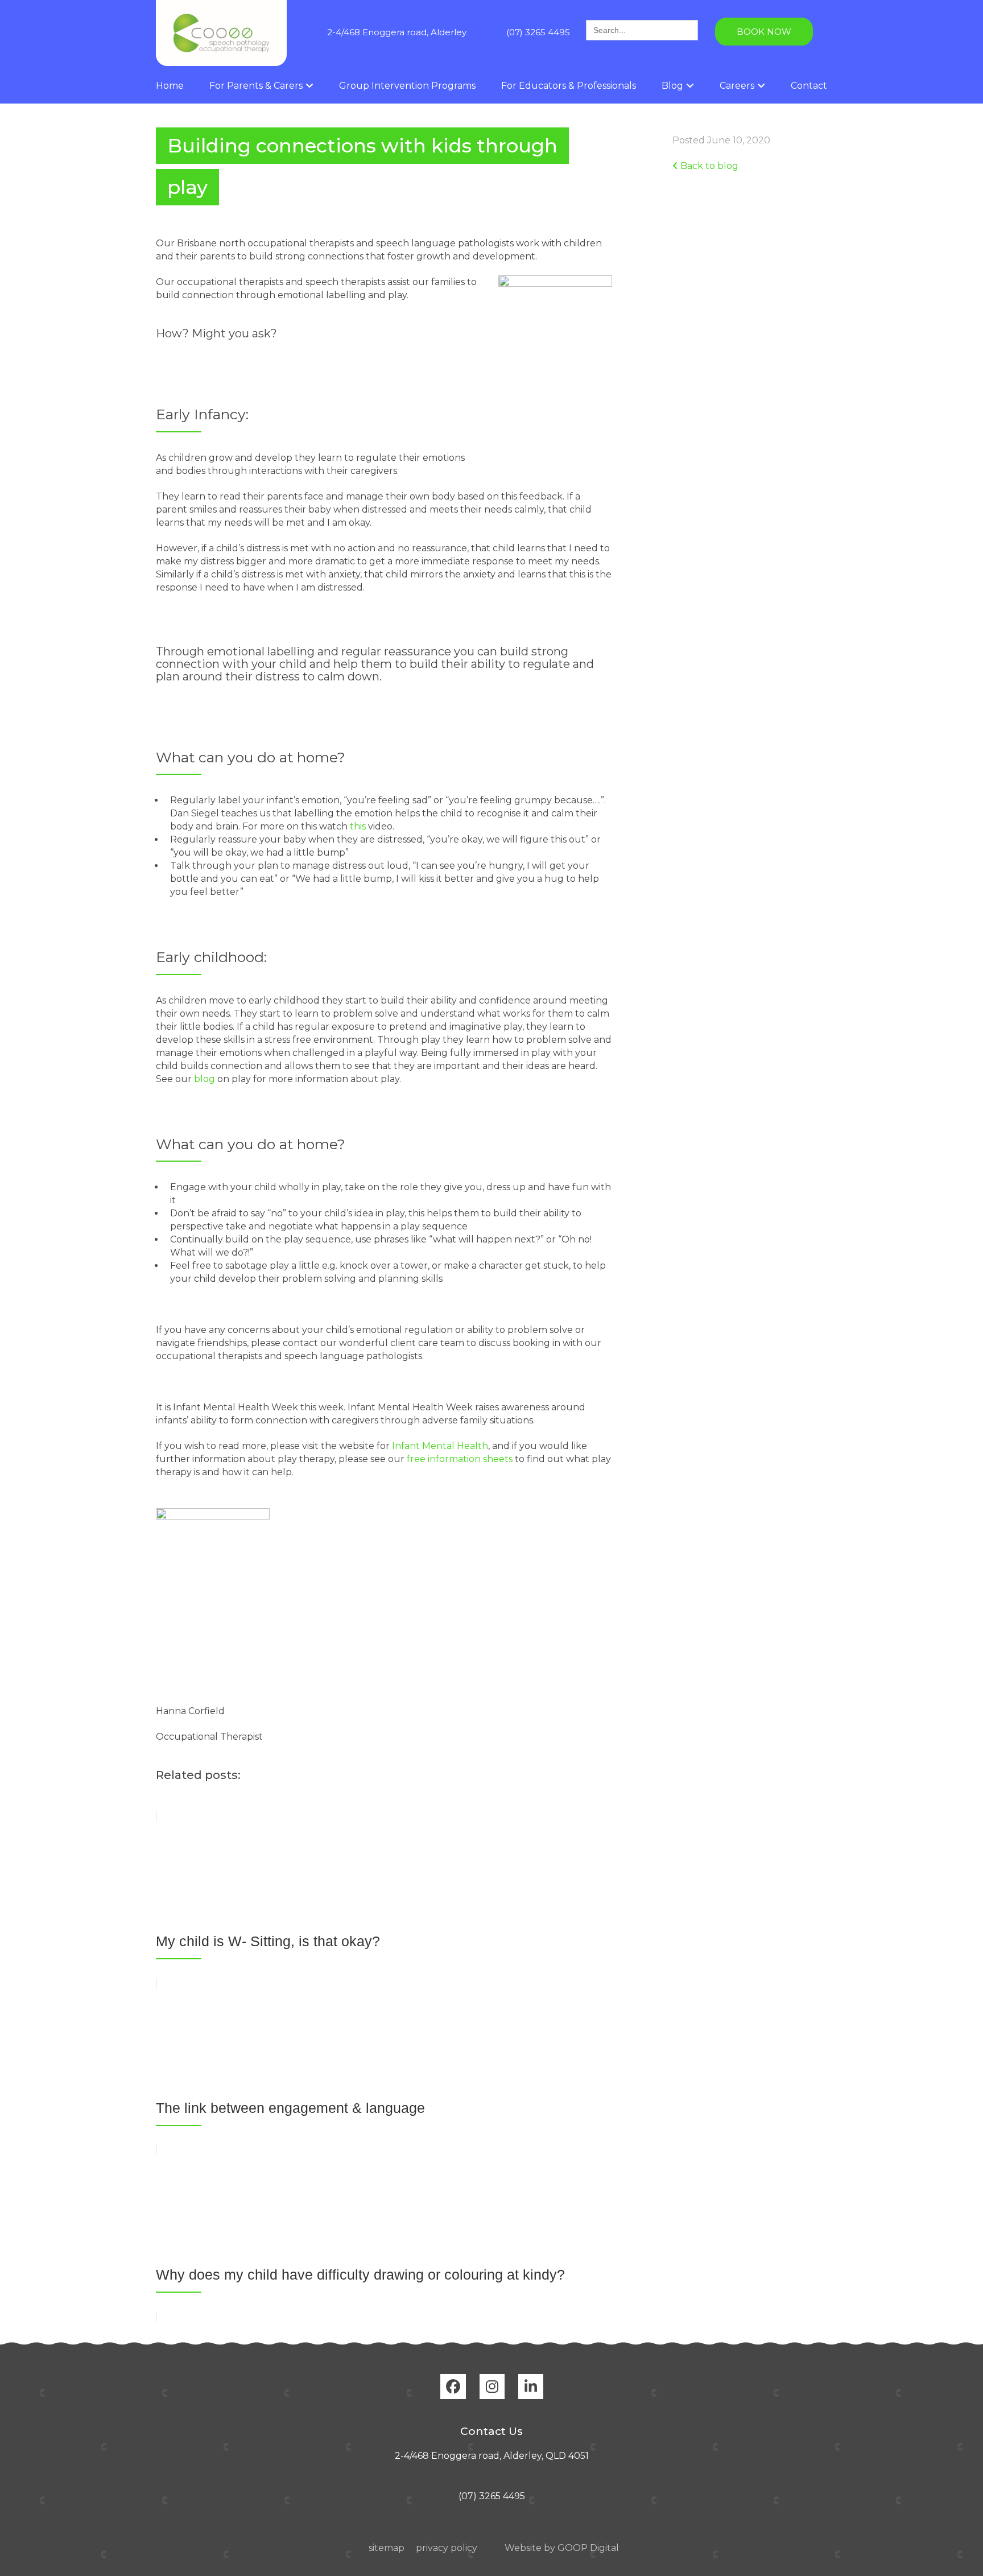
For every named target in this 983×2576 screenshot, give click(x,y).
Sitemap (387, 2548)
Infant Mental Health (440, 1446)
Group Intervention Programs (407, 86)
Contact (809, 86)
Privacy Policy (447, 2548)
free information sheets (460, 1459)
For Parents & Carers (256, 86)
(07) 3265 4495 (538, 32)
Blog (672, 86)
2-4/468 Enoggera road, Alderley (397, 32)
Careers (737, 86)
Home (170, 86)
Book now (764, 32)
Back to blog (708, 166)
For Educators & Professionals (569, 86)
